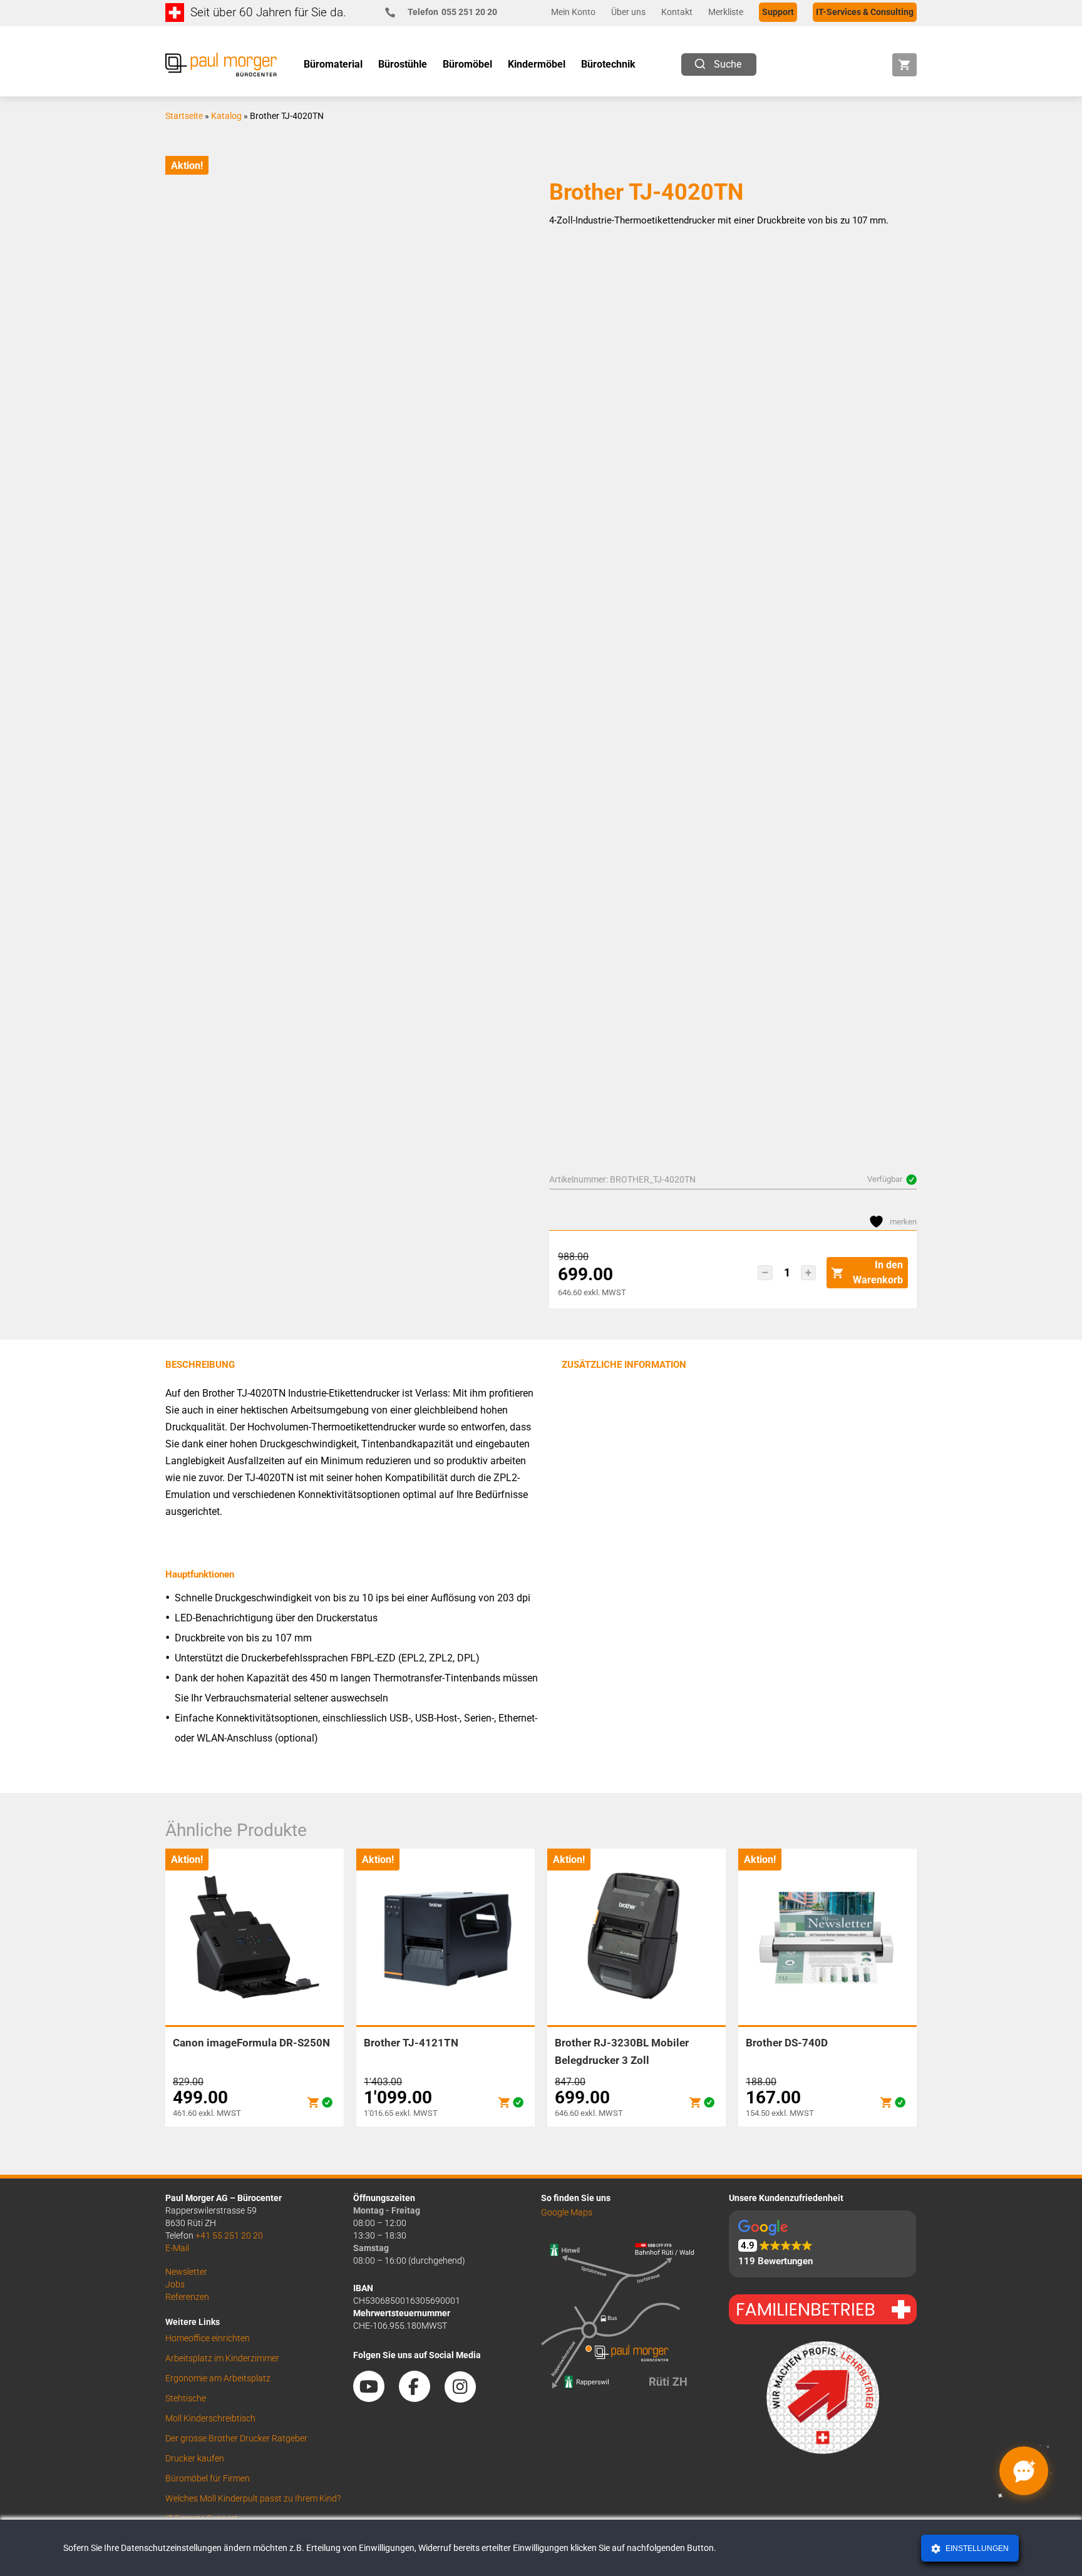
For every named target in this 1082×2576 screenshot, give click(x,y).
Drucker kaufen (195, 2458)
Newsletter (186, 2272)
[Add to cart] (313, 2102)
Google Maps (567, 2212)
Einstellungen (976, 2548)
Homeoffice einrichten (208, 2338)
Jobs (175, 2284)
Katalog (226, 116)
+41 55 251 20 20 (229, 2235)
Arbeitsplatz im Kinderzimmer (222, 2358)
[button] (765, 1273)
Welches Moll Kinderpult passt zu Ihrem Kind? (253, 2498)
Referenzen (187, 2297)
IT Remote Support (202, 2518)
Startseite (184, 116)
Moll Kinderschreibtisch (210, 2418)
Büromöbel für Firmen (208, 2478)
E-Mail (177, 2248)
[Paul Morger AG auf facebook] (421, 2398)
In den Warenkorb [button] (878, 1272)
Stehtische (186, 2398)
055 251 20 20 (452, 12)
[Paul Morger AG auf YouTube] (375, 2398)
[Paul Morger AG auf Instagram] (466, 2398)
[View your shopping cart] (904, 65)
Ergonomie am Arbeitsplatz (218, 2378)
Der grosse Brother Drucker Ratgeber (236, 2438)
